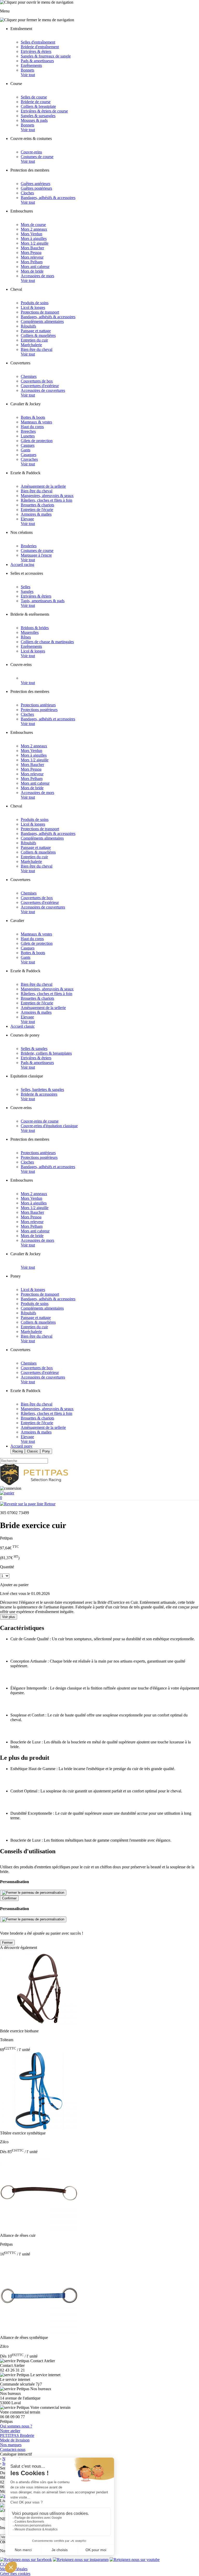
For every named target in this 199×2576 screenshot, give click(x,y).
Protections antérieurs (38, 705)
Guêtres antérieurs (35, 184)
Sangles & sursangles (38, 116)
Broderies (29, 546)
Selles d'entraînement (38, 42)
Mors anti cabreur (35, 267)
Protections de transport (40, 312)
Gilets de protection (37, 441)
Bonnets (27, 70)
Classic (33, 1451)
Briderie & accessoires (39, 1094)
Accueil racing (22, 565)
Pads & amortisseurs (37, 61)
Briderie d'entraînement (40, 47)
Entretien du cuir (34, 340)
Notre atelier (10, 2431)
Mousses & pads (34, 120)
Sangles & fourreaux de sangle (46, 56)
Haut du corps (32, 427)
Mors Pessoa (31, 253)
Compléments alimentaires (42, 321)
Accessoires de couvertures (43, 390)
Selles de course (34, 97)
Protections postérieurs (39, 710)
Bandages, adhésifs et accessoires (48, 719)
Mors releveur (32, 257)
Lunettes (28, 436)
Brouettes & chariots (37, 505)
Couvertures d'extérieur (40, 386)
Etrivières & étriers (36, 51)
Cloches (27, 193)
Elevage (27, 519)
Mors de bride (32, 271)
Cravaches (29, 459)
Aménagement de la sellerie (43, 486)
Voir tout (28, 75)
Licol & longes (33, 307)
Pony (46, 1451)
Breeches (28, 431)
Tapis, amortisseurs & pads (43, 601)
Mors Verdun (31, 234)
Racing (18, 1451)
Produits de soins (35, 303)
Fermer (7, 1943)
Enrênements (31, 65)
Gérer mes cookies (15, 2574)
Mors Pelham (32, 262)
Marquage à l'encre (36, 555)
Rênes (26, 637)
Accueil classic (23, 1026)
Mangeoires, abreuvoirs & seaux (47, 496)
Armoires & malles (36, 514)
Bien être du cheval (37, 349)
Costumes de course (37, 157)
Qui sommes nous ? (16, 2426)
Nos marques (11, 2445)
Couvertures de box (37, 381)
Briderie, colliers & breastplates (46, 1053)
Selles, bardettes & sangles (42, 1090)
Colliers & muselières (38, 335)
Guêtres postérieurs (36, 188)
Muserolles (30, 632)
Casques (28, 445)
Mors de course (33, 225)
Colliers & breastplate (38, 106)
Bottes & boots (33, 417)
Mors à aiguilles (34, 239)
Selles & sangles (34, 1049)
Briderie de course (36, 102)
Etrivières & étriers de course (44, 111)
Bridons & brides (35, 628)
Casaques (29, 455)
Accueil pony (21, 1446)
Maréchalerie (31, 345)
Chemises (29, 376)
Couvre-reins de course (40, 1121)
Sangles (27, 591)
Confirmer (9, 1898)
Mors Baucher (32, 248)
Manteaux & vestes (36, 422)
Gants (26, 450)
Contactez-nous (13, 2449)
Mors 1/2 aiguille (35, 243)
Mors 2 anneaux (34, 229)
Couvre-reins (31, 152)
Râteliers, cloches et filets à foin (47, 500)
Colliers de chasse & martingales (47, 642)
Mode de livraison (15, 2440)
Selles (26, 587)
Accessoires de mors (37, 276)
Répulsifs (28, 326)
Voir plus (9, 1617)
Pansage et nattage (36, 331)
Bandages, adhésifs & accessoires (48, 198)
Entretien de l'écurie (37, 510)
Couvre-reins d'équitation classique (49, 1126)
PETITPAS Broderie (17, 2435)
